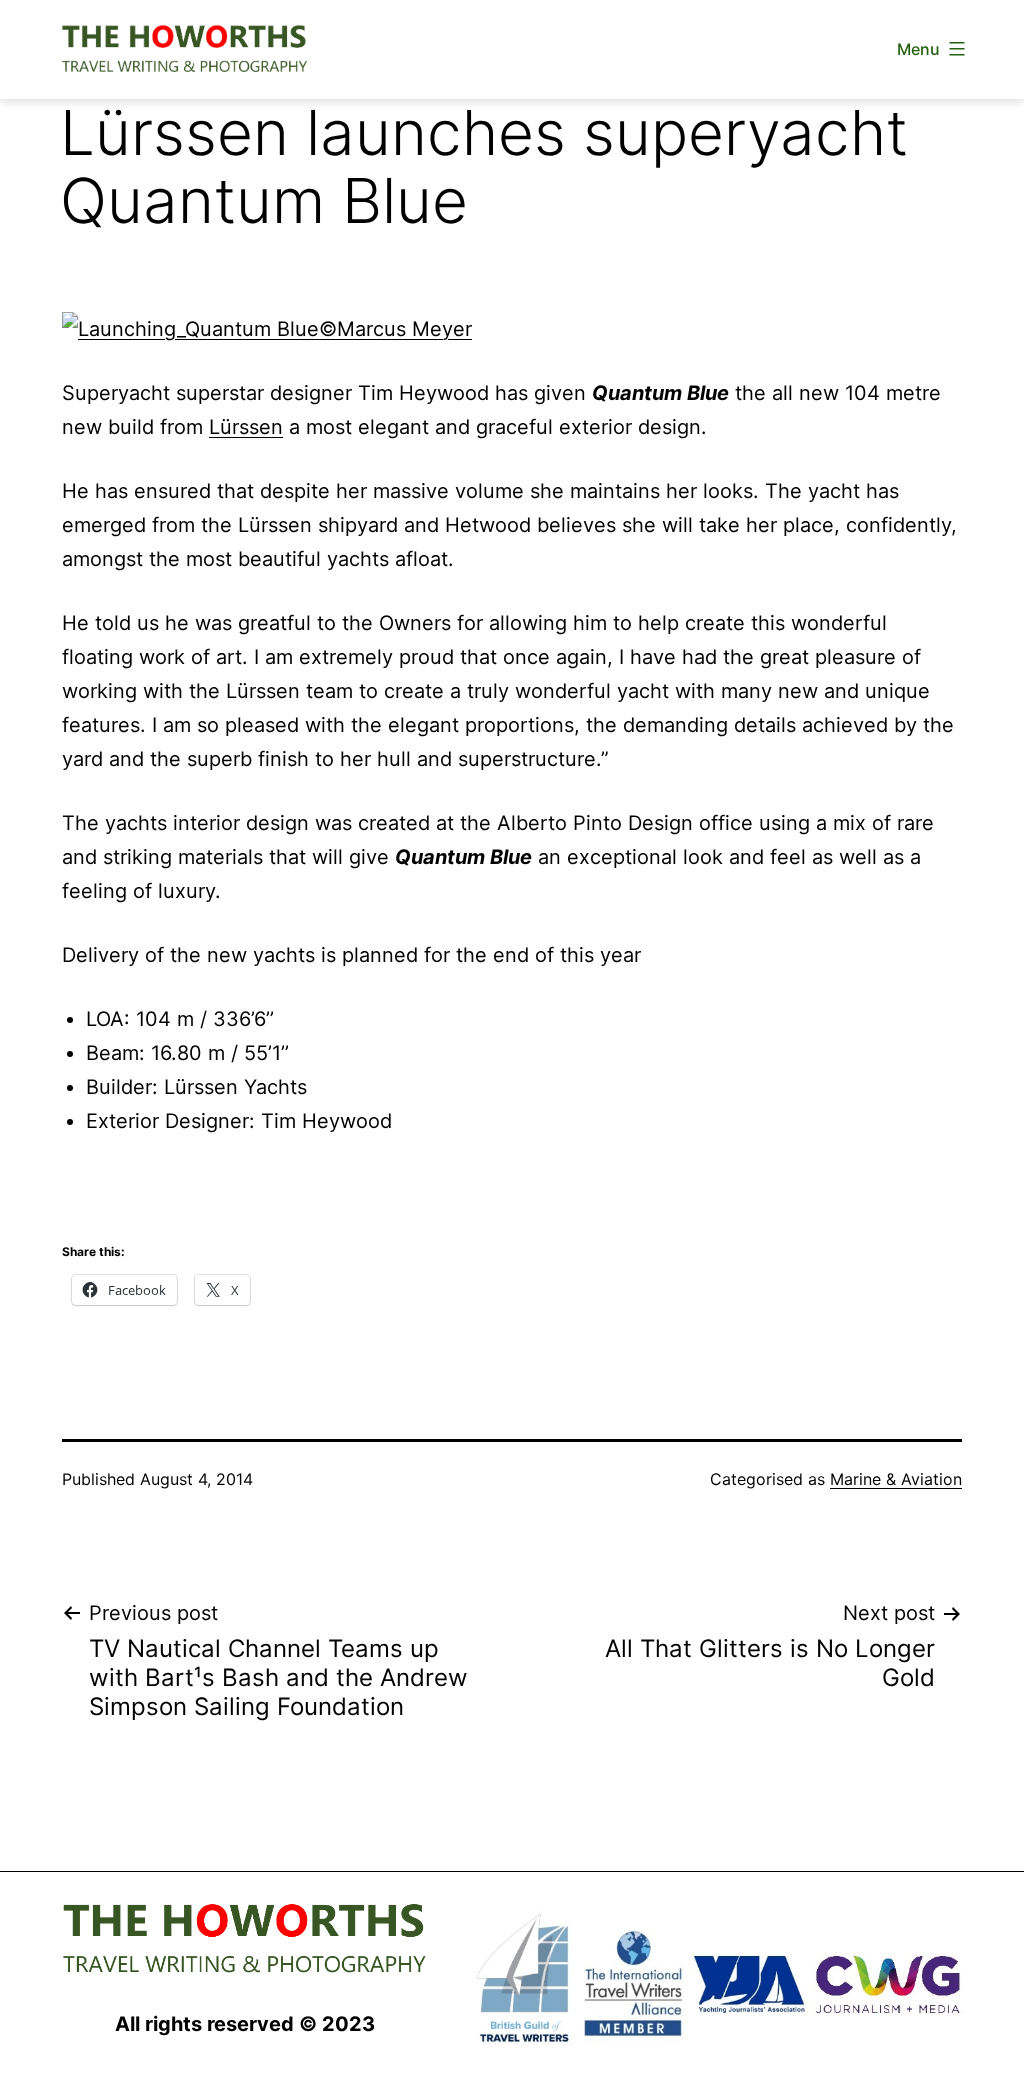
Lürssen (246, 427)
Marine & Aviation (896, 1479)
